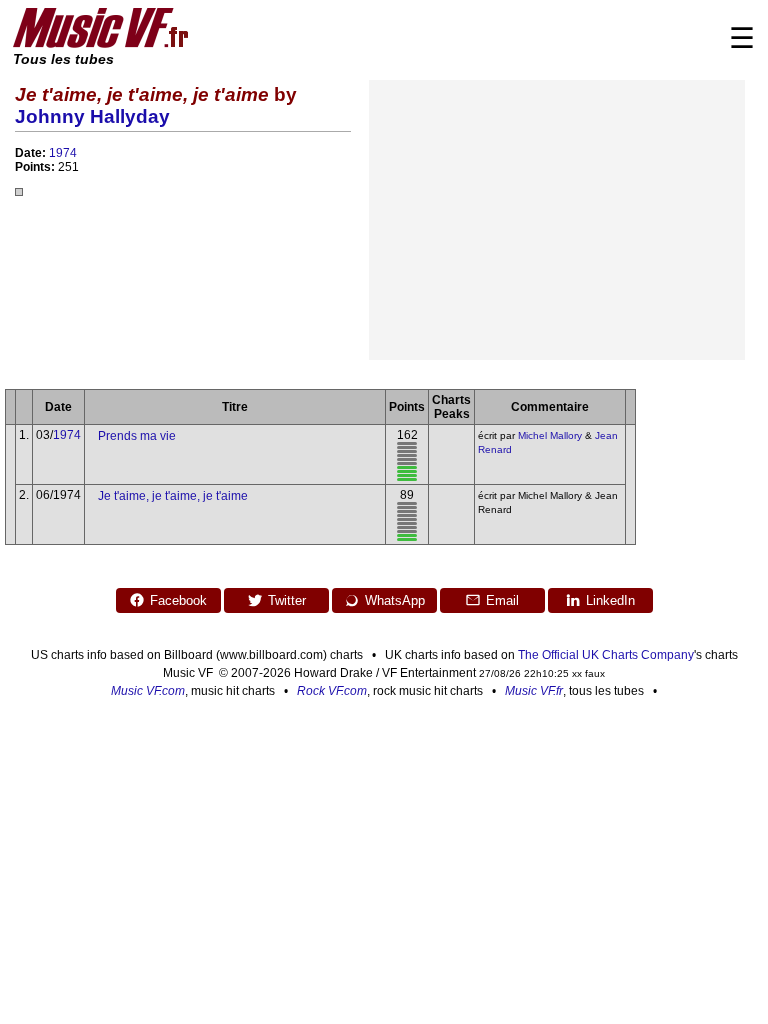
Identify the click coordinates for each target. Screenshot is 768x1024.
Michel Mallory (550, 435)
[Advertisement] (557, 220)
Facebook (178, 600)
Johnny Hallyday (92, 116)
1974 (63, 153)
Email (502, 600)
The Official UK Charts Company (606, 655)
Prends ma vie (137, 436)
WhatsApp (395, 600)
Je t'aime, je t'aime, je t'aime (173, 496)
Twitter (287, 600)
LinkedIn (610, 600)
